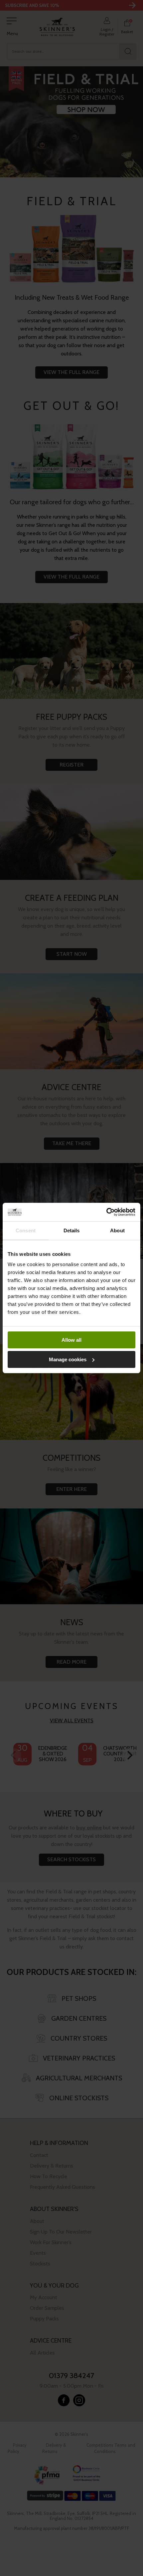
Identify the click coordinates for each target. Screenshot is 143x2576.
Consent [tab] (26, 1230)
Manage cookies (68, 1359)
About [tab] (117, 1230)
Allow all (71, 1340)
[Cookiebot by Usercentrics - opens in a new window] (106, 1212)
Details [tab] (72, 1230)
